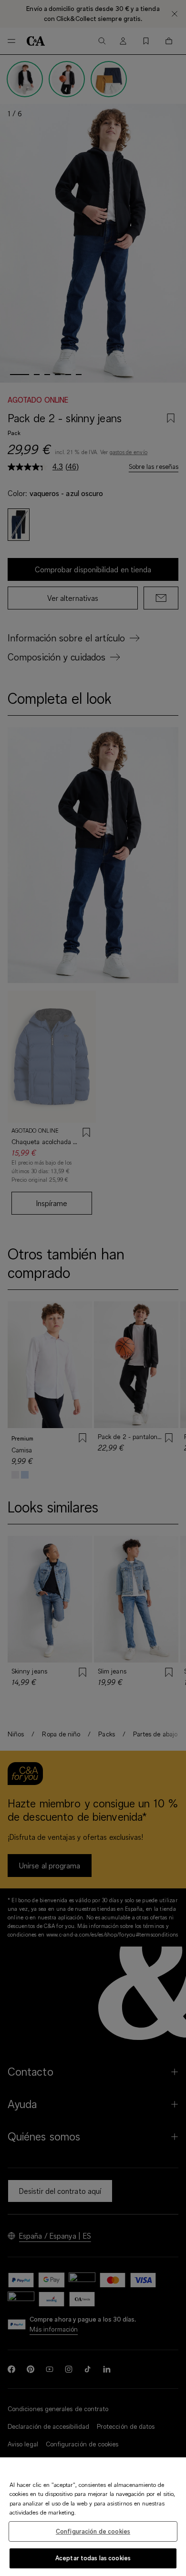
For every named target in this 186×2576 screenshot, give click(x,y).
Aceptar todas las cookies (93, 2558)
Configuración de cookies (93, 2531)
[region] (93, 2517)
